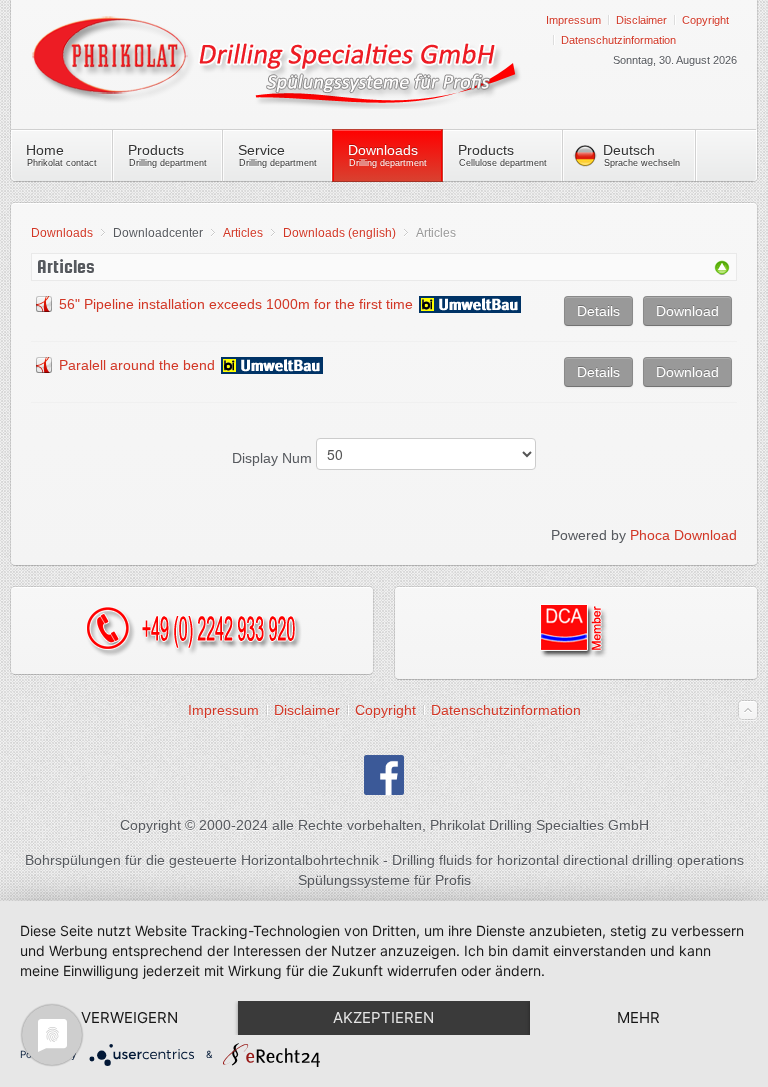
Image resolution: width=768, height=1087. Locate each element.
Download (687, 311)
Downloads (62, 233)
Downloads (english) (339, 233)
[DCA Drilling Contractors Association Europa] (576, 654)
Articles (243, 233)
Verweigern (129, 1017)
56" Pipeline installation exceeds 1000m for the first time (236, 304)
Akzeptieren (383, 1017)
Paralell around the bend (137, 365)
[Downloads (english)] (722, 271)
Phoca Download (683, 535)
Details (598, 311)
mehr (638, 1017)
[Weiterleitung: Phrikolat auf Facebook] (384, 790)
